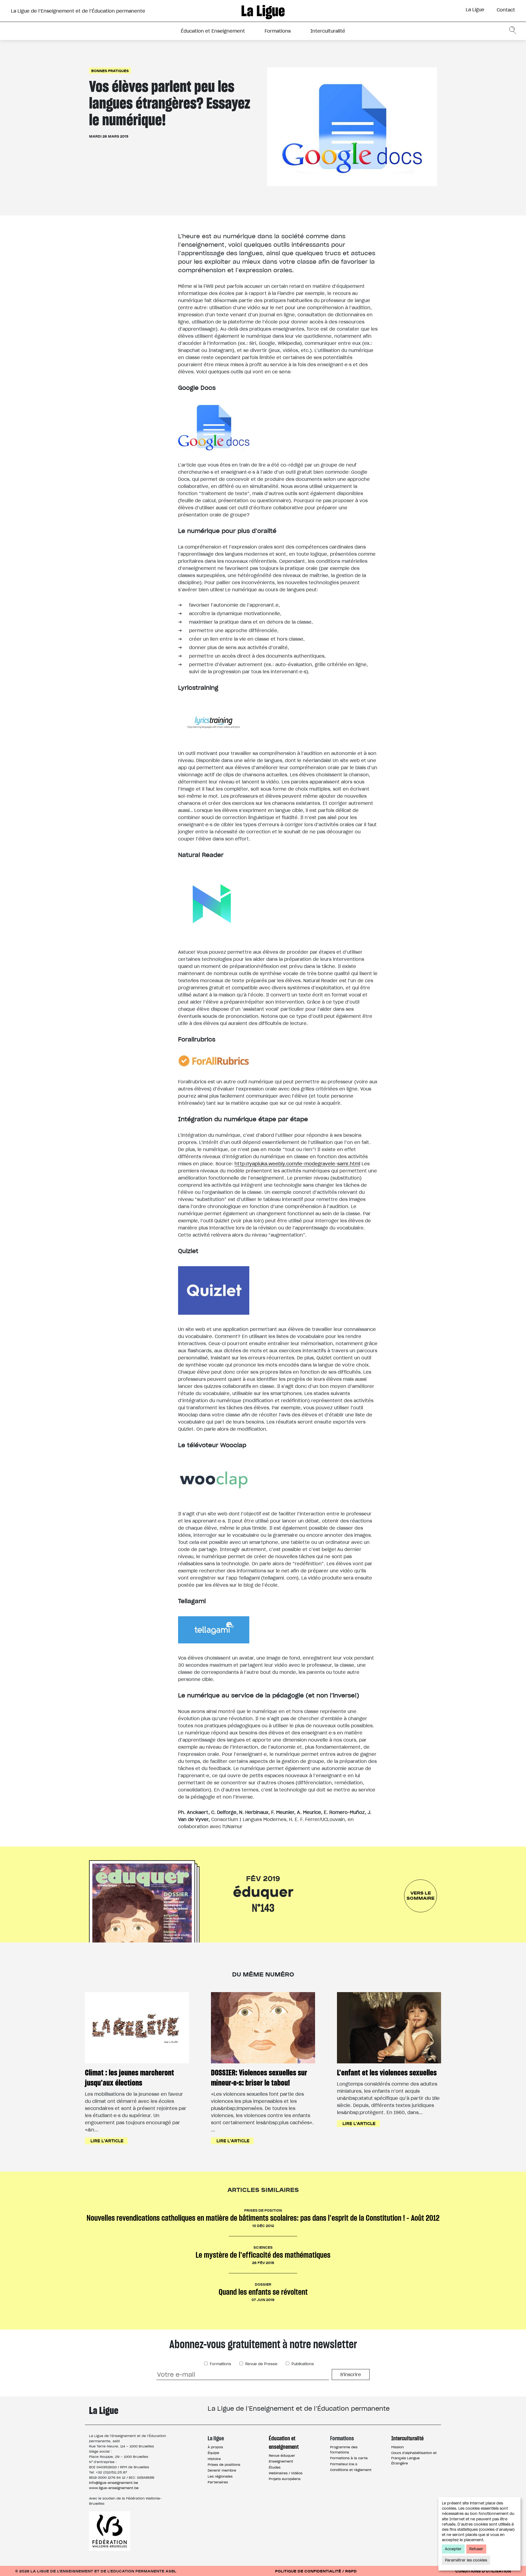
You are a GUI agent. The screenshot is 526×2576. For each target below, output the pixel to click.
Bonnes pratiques (110, 71)
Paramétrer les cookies (466, 2560)
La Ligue (475, 10)
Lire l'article (107, 2141)
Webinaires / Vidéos (286, 2473)
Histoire (214, 2459)
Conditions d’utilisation (483, 2571)
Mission (398, 2447)
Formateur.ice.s (344, 2464)
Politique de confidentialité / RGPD (316, 2571)
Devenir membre (222, 2470)
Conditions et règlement (351, 2470)
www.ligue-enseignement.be (114, 2488)
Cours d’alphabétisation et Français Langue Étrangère (414, 2458)
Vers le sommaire (421, 1895)
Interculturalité (328, 31)
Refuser (476, 2549)
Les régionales (220, 2476)
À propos (215, 2447)
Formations (278, 31)
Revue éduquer (282, 2456)
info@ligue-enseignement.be (114, 2483)
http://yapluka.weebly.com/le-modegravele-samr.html (297, 1164)
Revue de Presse (261, 2364)
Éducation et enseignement (284, 2442)
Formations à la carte (349, 2458)
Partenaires (218, 2482)
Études (275, 2467)
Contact (506, 10)
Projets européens (285, 2479)
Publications (302, 2364)
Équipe (213, 2453)
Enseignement (281, 2461)
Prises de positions (224, 2465)
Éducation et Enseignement (213, 31)
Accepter (453, 2549)
